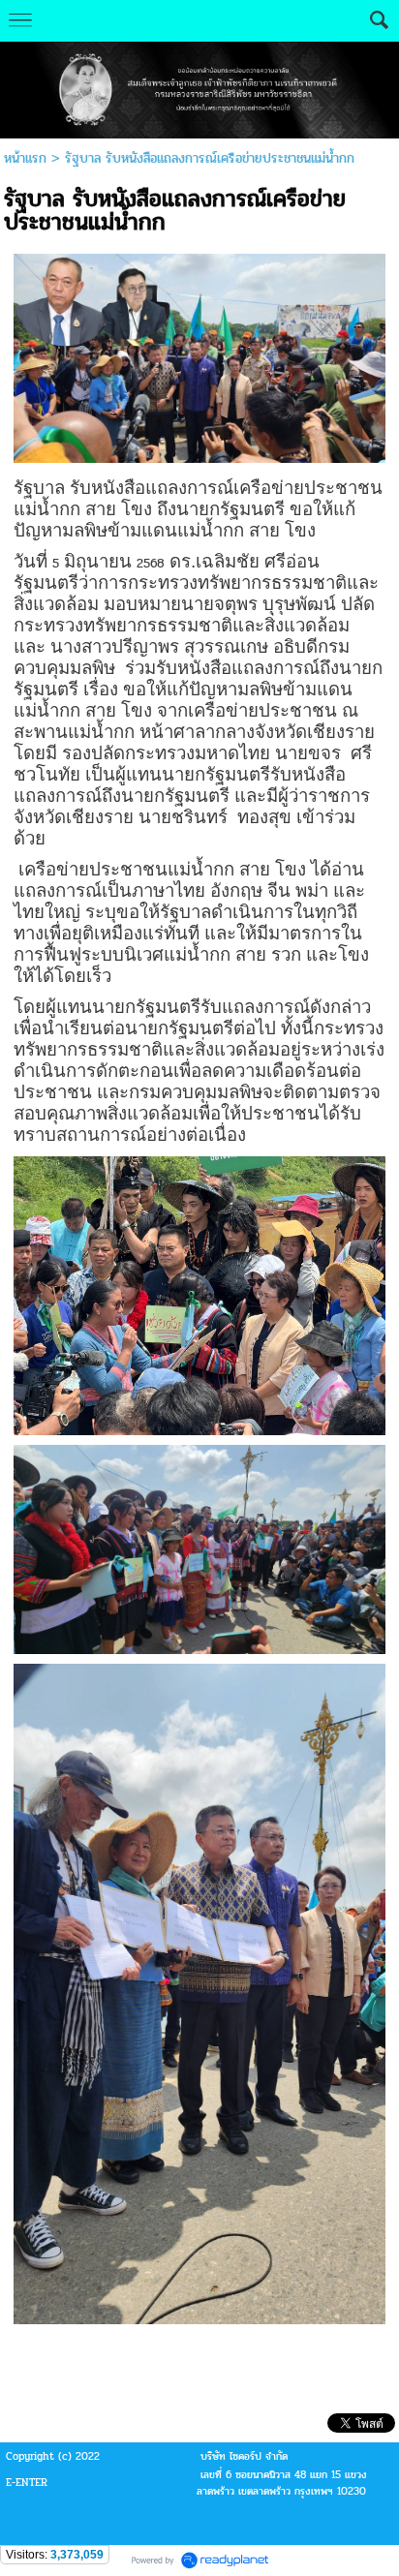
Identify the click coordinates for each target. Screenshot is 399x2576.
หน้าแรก (25, 158)
